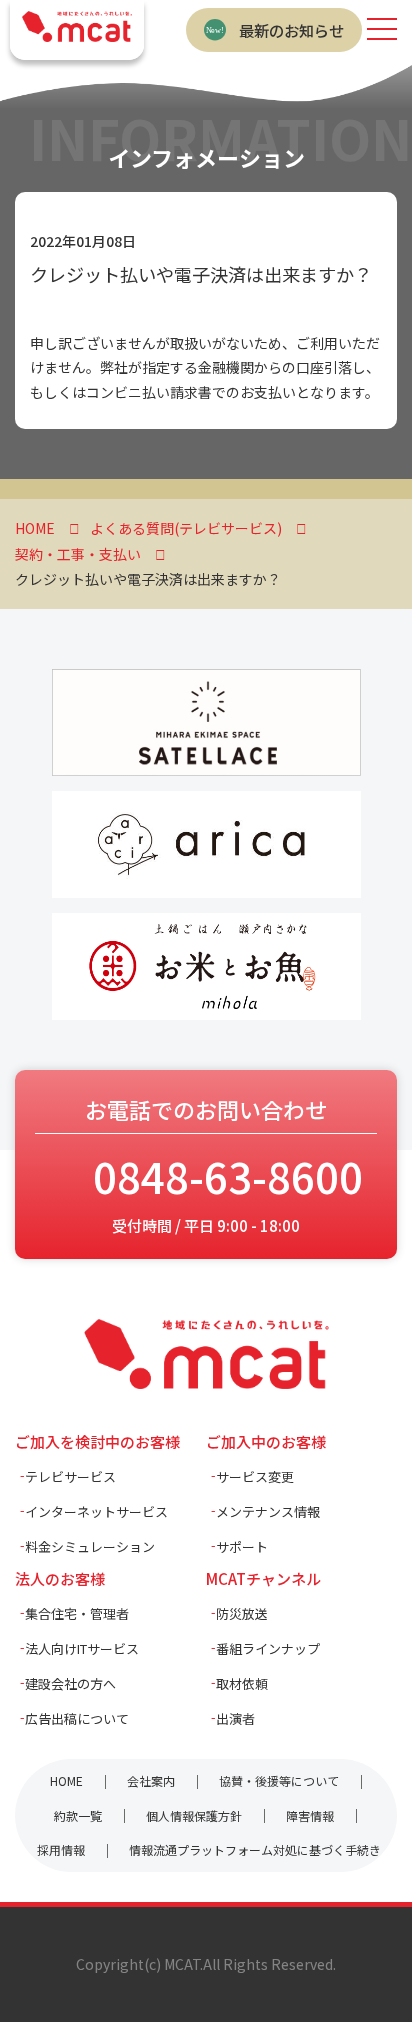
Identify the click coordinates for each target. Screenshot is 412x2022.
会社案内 (151, 1780)
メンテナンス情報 (268, 1511)
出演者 (235, 1718)
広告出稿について (77, 1718)
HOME (66, 1780)
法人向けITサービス (82, 1648)
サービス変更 (255, 1476)
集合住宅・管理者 (77, 1613)
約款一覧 (78, 1815)
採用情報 (61, 1849)
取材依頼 (242, 1683)
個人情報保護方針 (194, 1815)
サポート (242, 1546)
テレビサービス (70, 1476)
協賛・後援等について (279, 1780)
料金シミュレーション (90, 1546)
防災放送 (242, 1613)
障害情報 (310, 1815)
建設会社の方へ (70, 1683)
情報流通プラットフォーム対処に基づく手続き (255, 1849)
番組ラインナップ (268, 1648)
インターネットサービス (96, 1511)
